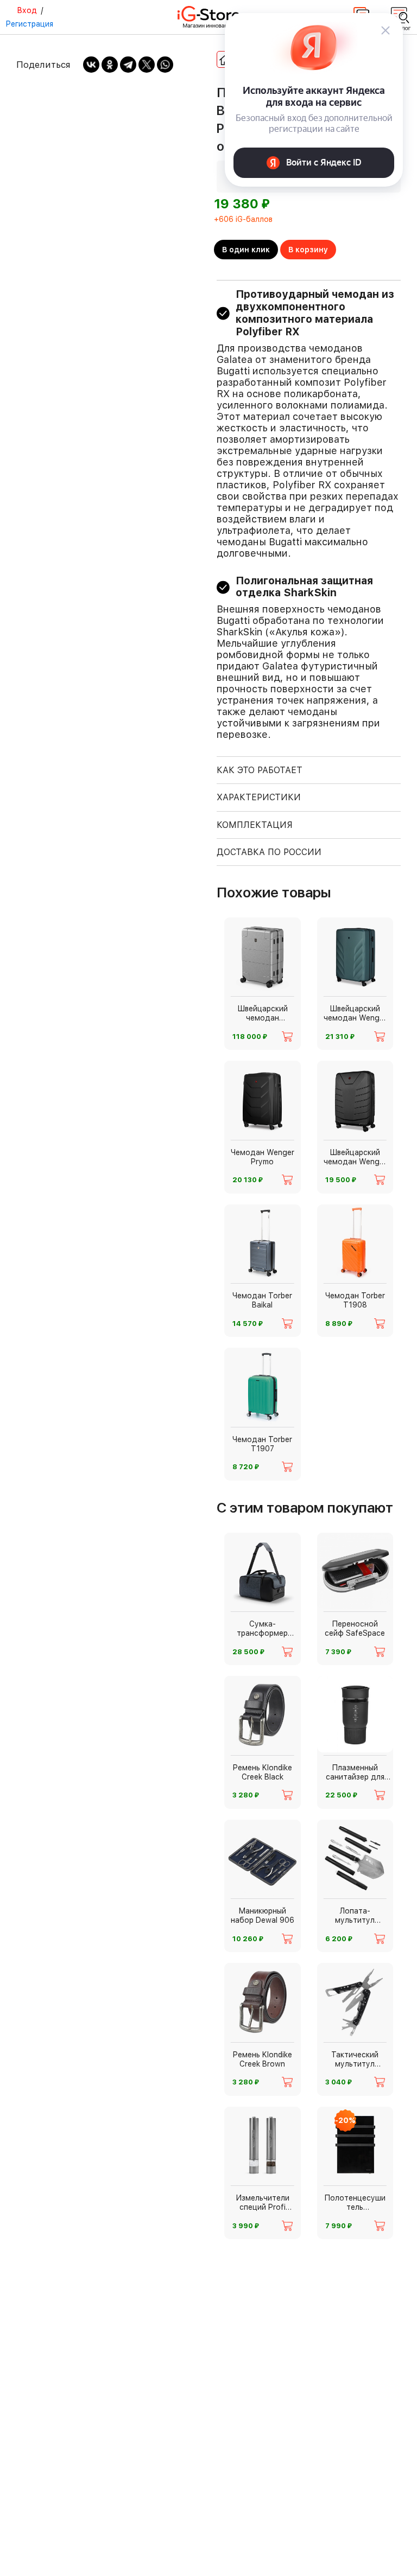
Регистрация (29, 24)
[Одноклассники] (110, 65)
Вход (27, 10)
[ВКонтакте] (91, 65)
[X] (147, 65)
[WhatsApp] (165, 65)
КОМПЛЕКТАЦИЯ (255, 825)
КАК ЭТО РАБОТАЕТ (260, 770)
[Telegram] (128, 65)
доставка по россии (269, 852)
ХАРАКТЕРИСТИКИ (259, 797)
